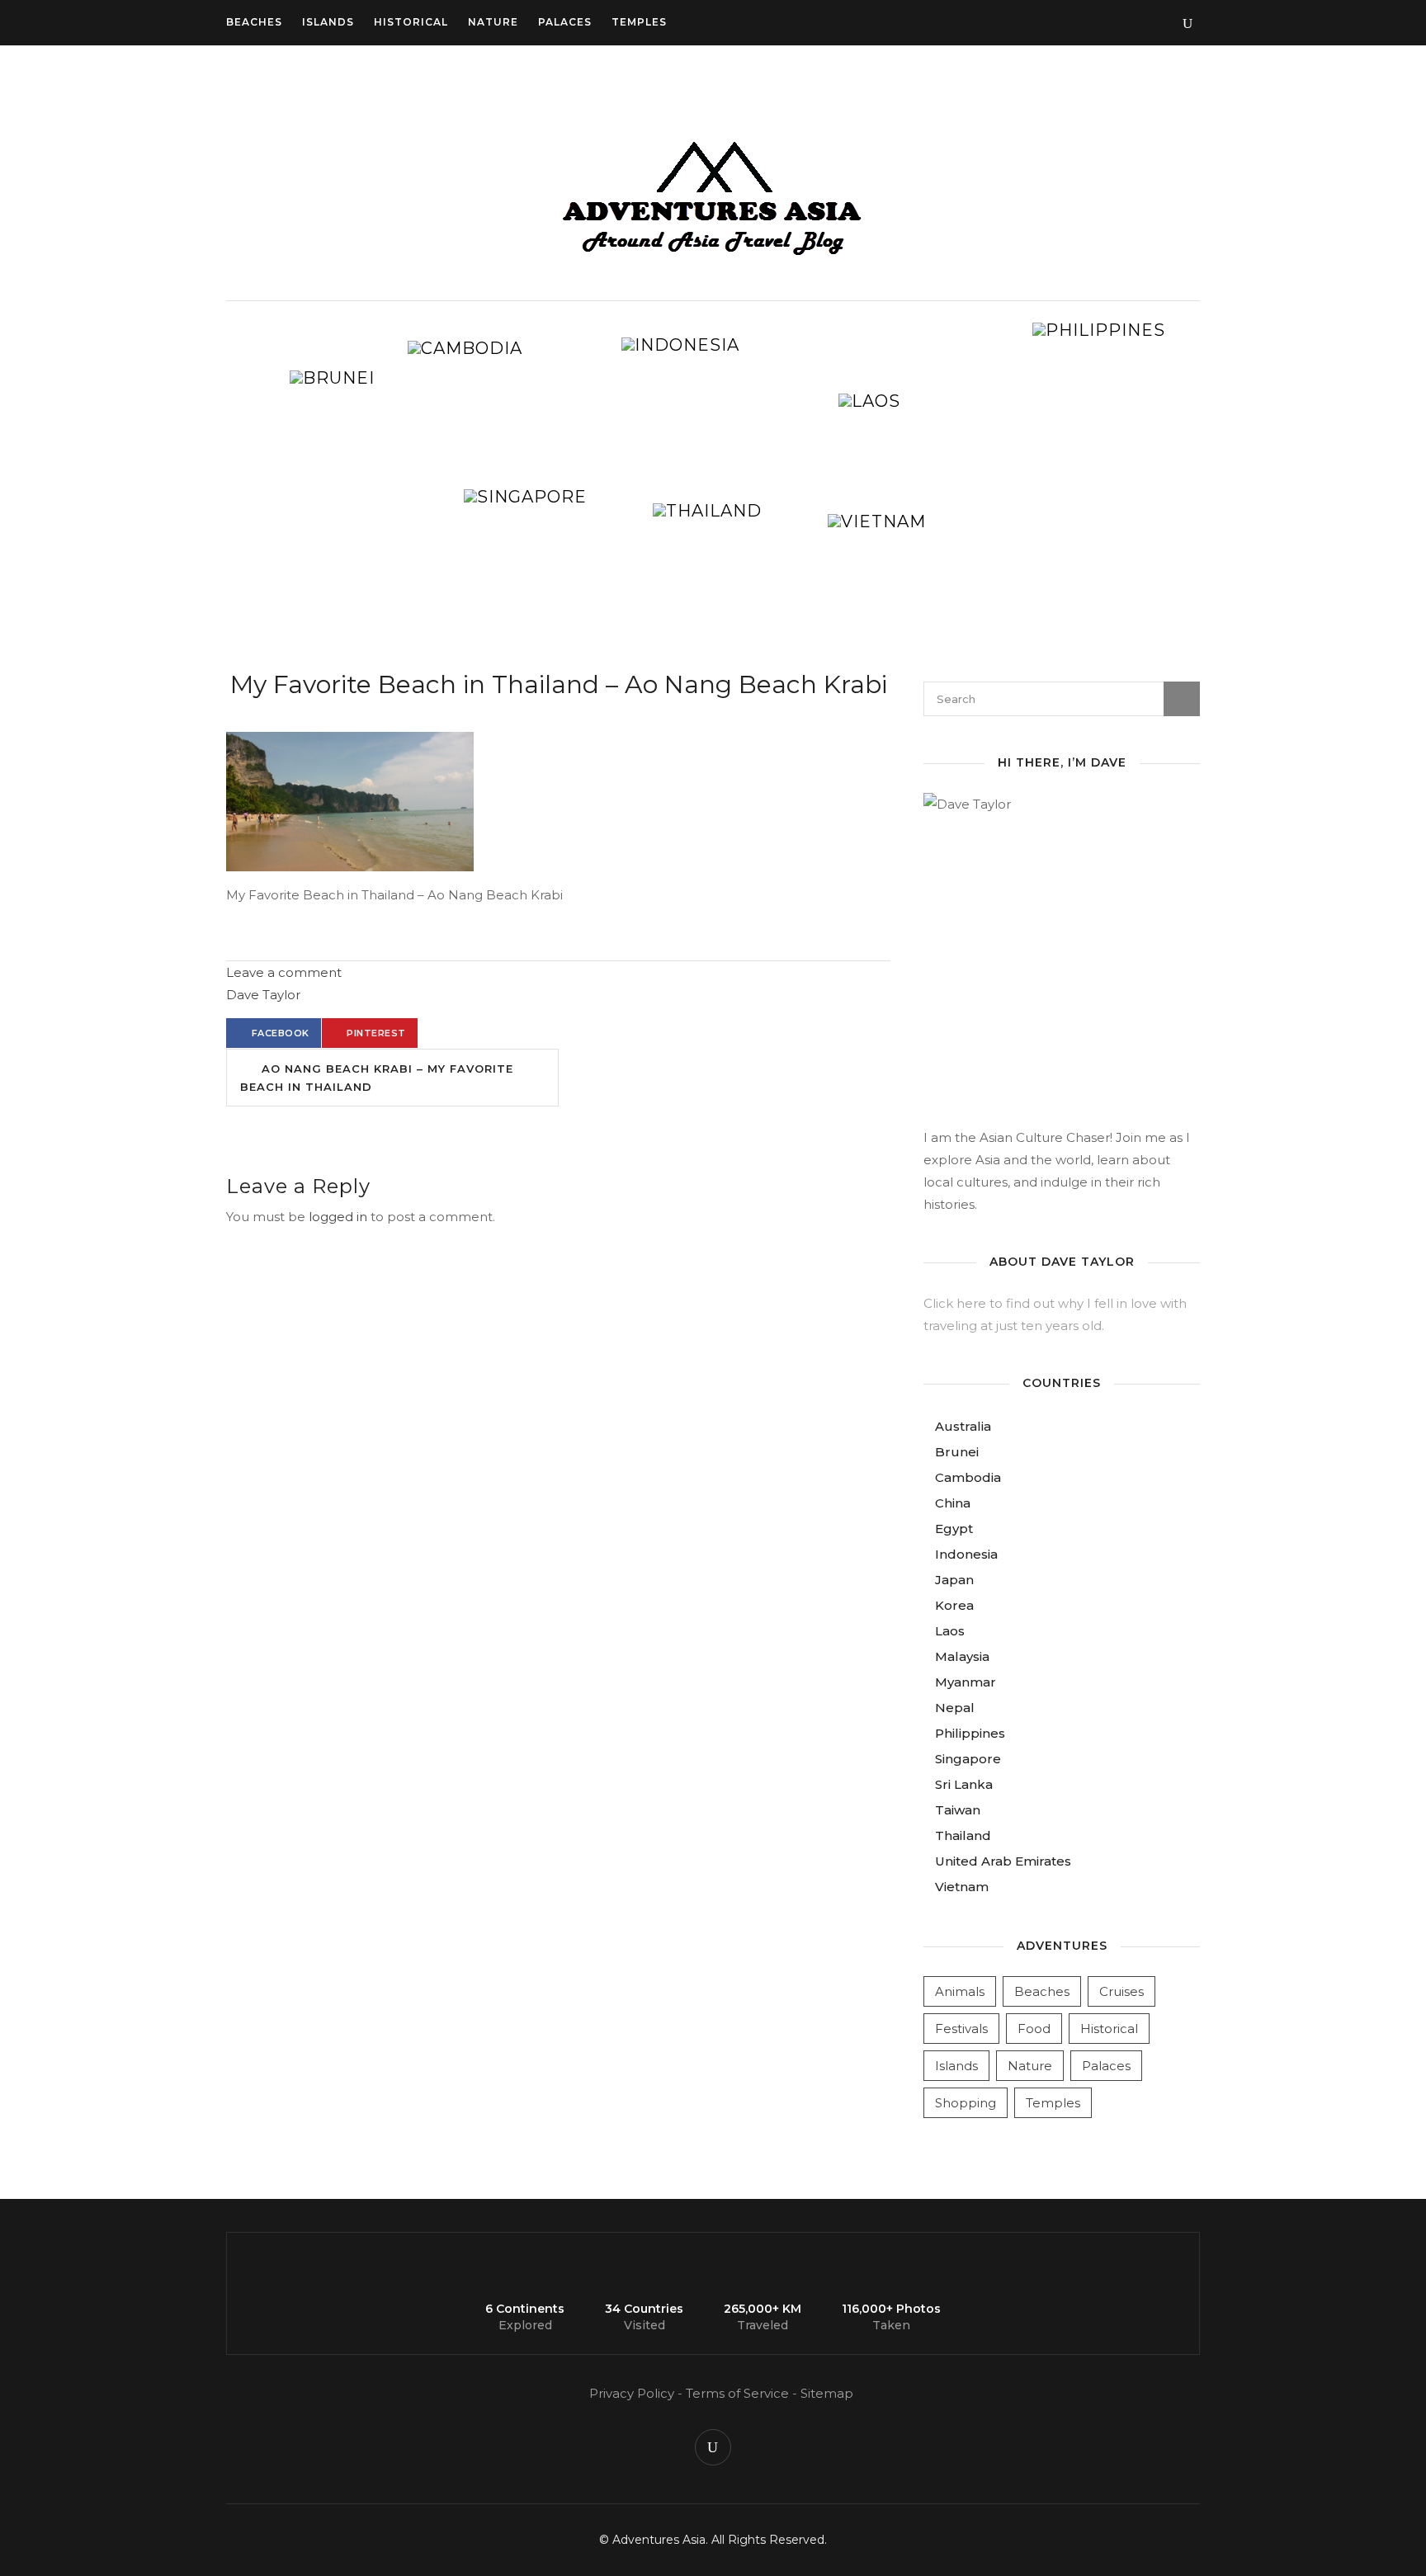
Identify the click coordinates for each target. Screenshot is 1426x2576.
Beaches (254, 22)
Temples (639, 22)
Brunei (957, 1452)
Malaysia (962, 1656)
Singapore (968, 1759)
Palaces (565, 22)
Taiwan (958, 1810)
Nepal (955, 1708)
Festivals (961, 2029)
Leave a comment (284, 972)
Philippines (970, 1733)
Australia (963, 1426)
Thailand (963, 1835)
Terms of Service (737, 2393)
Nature (493, 22)
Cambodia (968, 1477)
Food (1034, 2029)
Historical (411, 22)
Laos (950, 1631)
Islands (328, 22)
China (953, 1503)
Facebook (281, 1033)
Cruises (1121, 1991)
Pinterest (376, 1033)
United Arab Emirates (1003, 1861)
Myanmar (966, 1682)
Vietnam (962, 1887)
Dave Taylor (263, 995)
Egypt (954, 1529)
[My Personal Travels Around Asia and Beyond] (713, 256)
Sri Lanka (964, 1784)
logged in (338, 1217)
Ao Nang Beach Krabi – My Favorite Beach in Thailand (377, 1078)
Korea (954, 1605)
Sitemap (827, 2393)
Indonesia (966, 1554)
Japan (954, 1580)
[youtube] (713, 2447)
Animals (960, 1991)
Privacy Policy (632, 2393)
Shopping (966, 2103)
